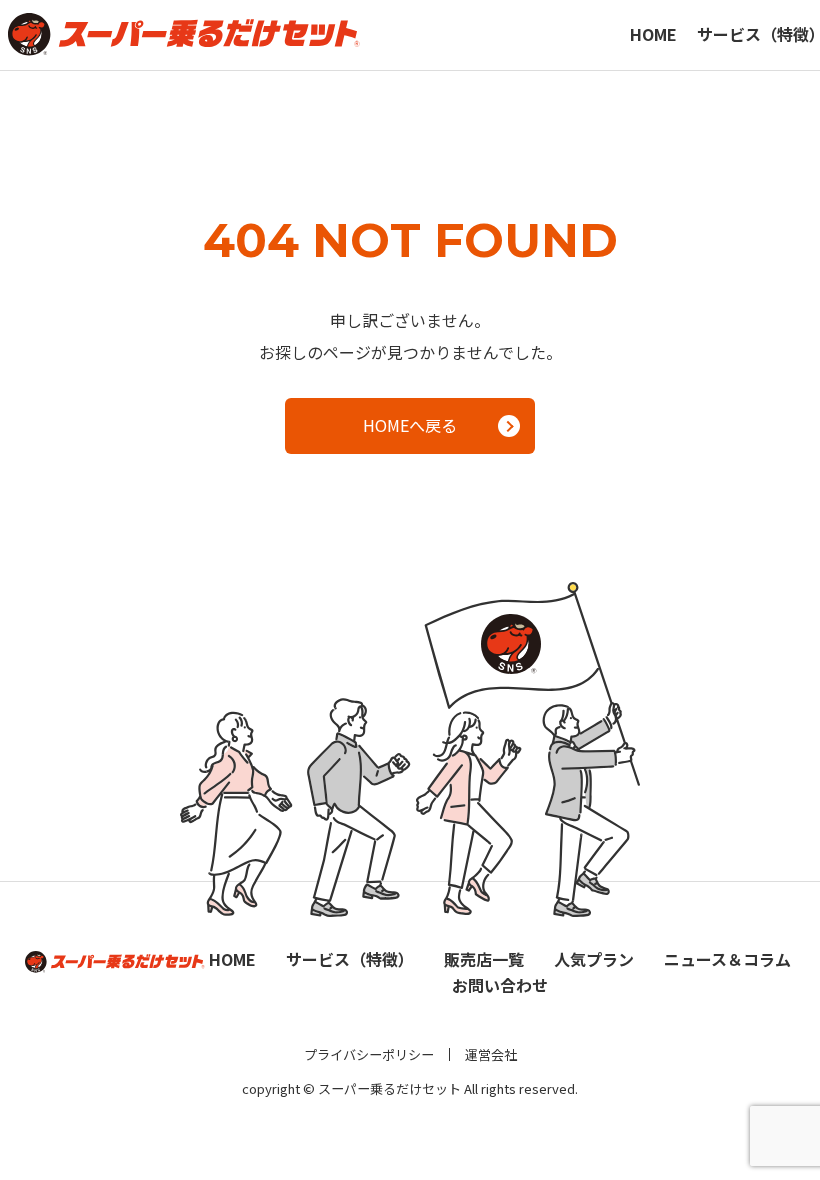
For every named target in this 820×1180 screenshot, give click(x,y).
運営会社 (491, 1054)
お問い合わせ (500, 985)
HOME (653, 34)
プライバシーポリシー (369, 1054)
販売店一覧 (484, 959)
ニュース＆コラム (727, 959)
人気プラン (594, 959)
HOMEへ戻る (410, 425)
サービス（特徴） (350, 959)
